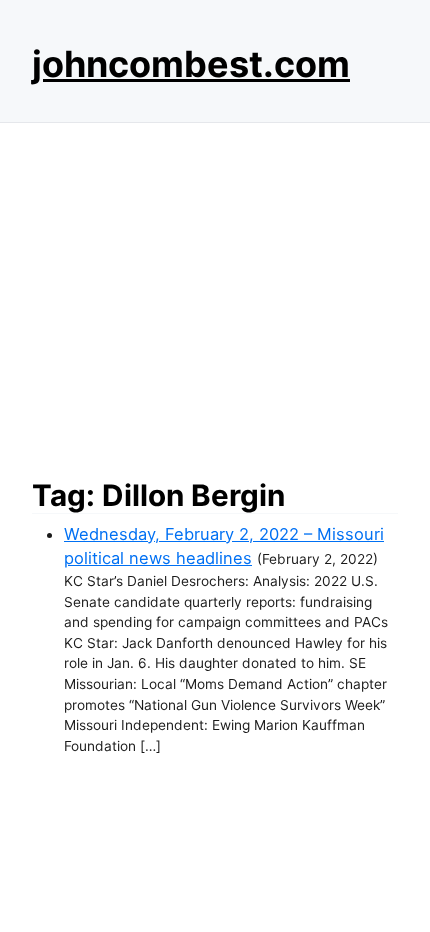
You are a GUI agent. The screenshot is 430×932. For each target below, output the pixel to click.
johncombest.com (191, 64)
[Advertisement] (215, 295)
